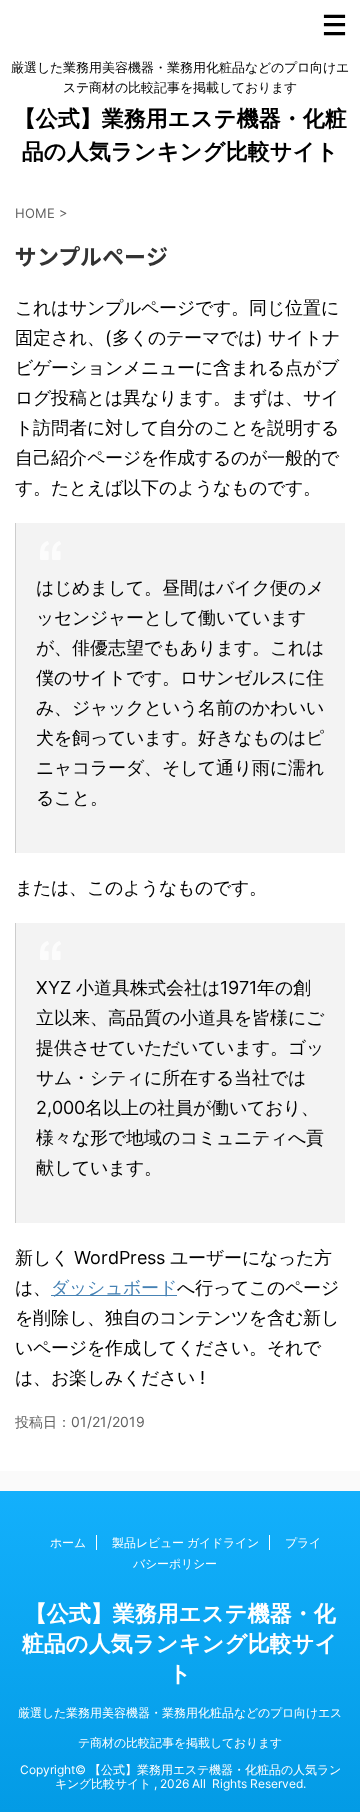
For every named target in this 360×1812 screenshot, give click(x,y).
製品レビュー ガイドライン (185, 1542)
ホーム (68, 1542)
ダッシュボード (114, 1287)
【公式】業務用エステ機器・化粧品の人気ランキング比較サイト (180, 1643)
